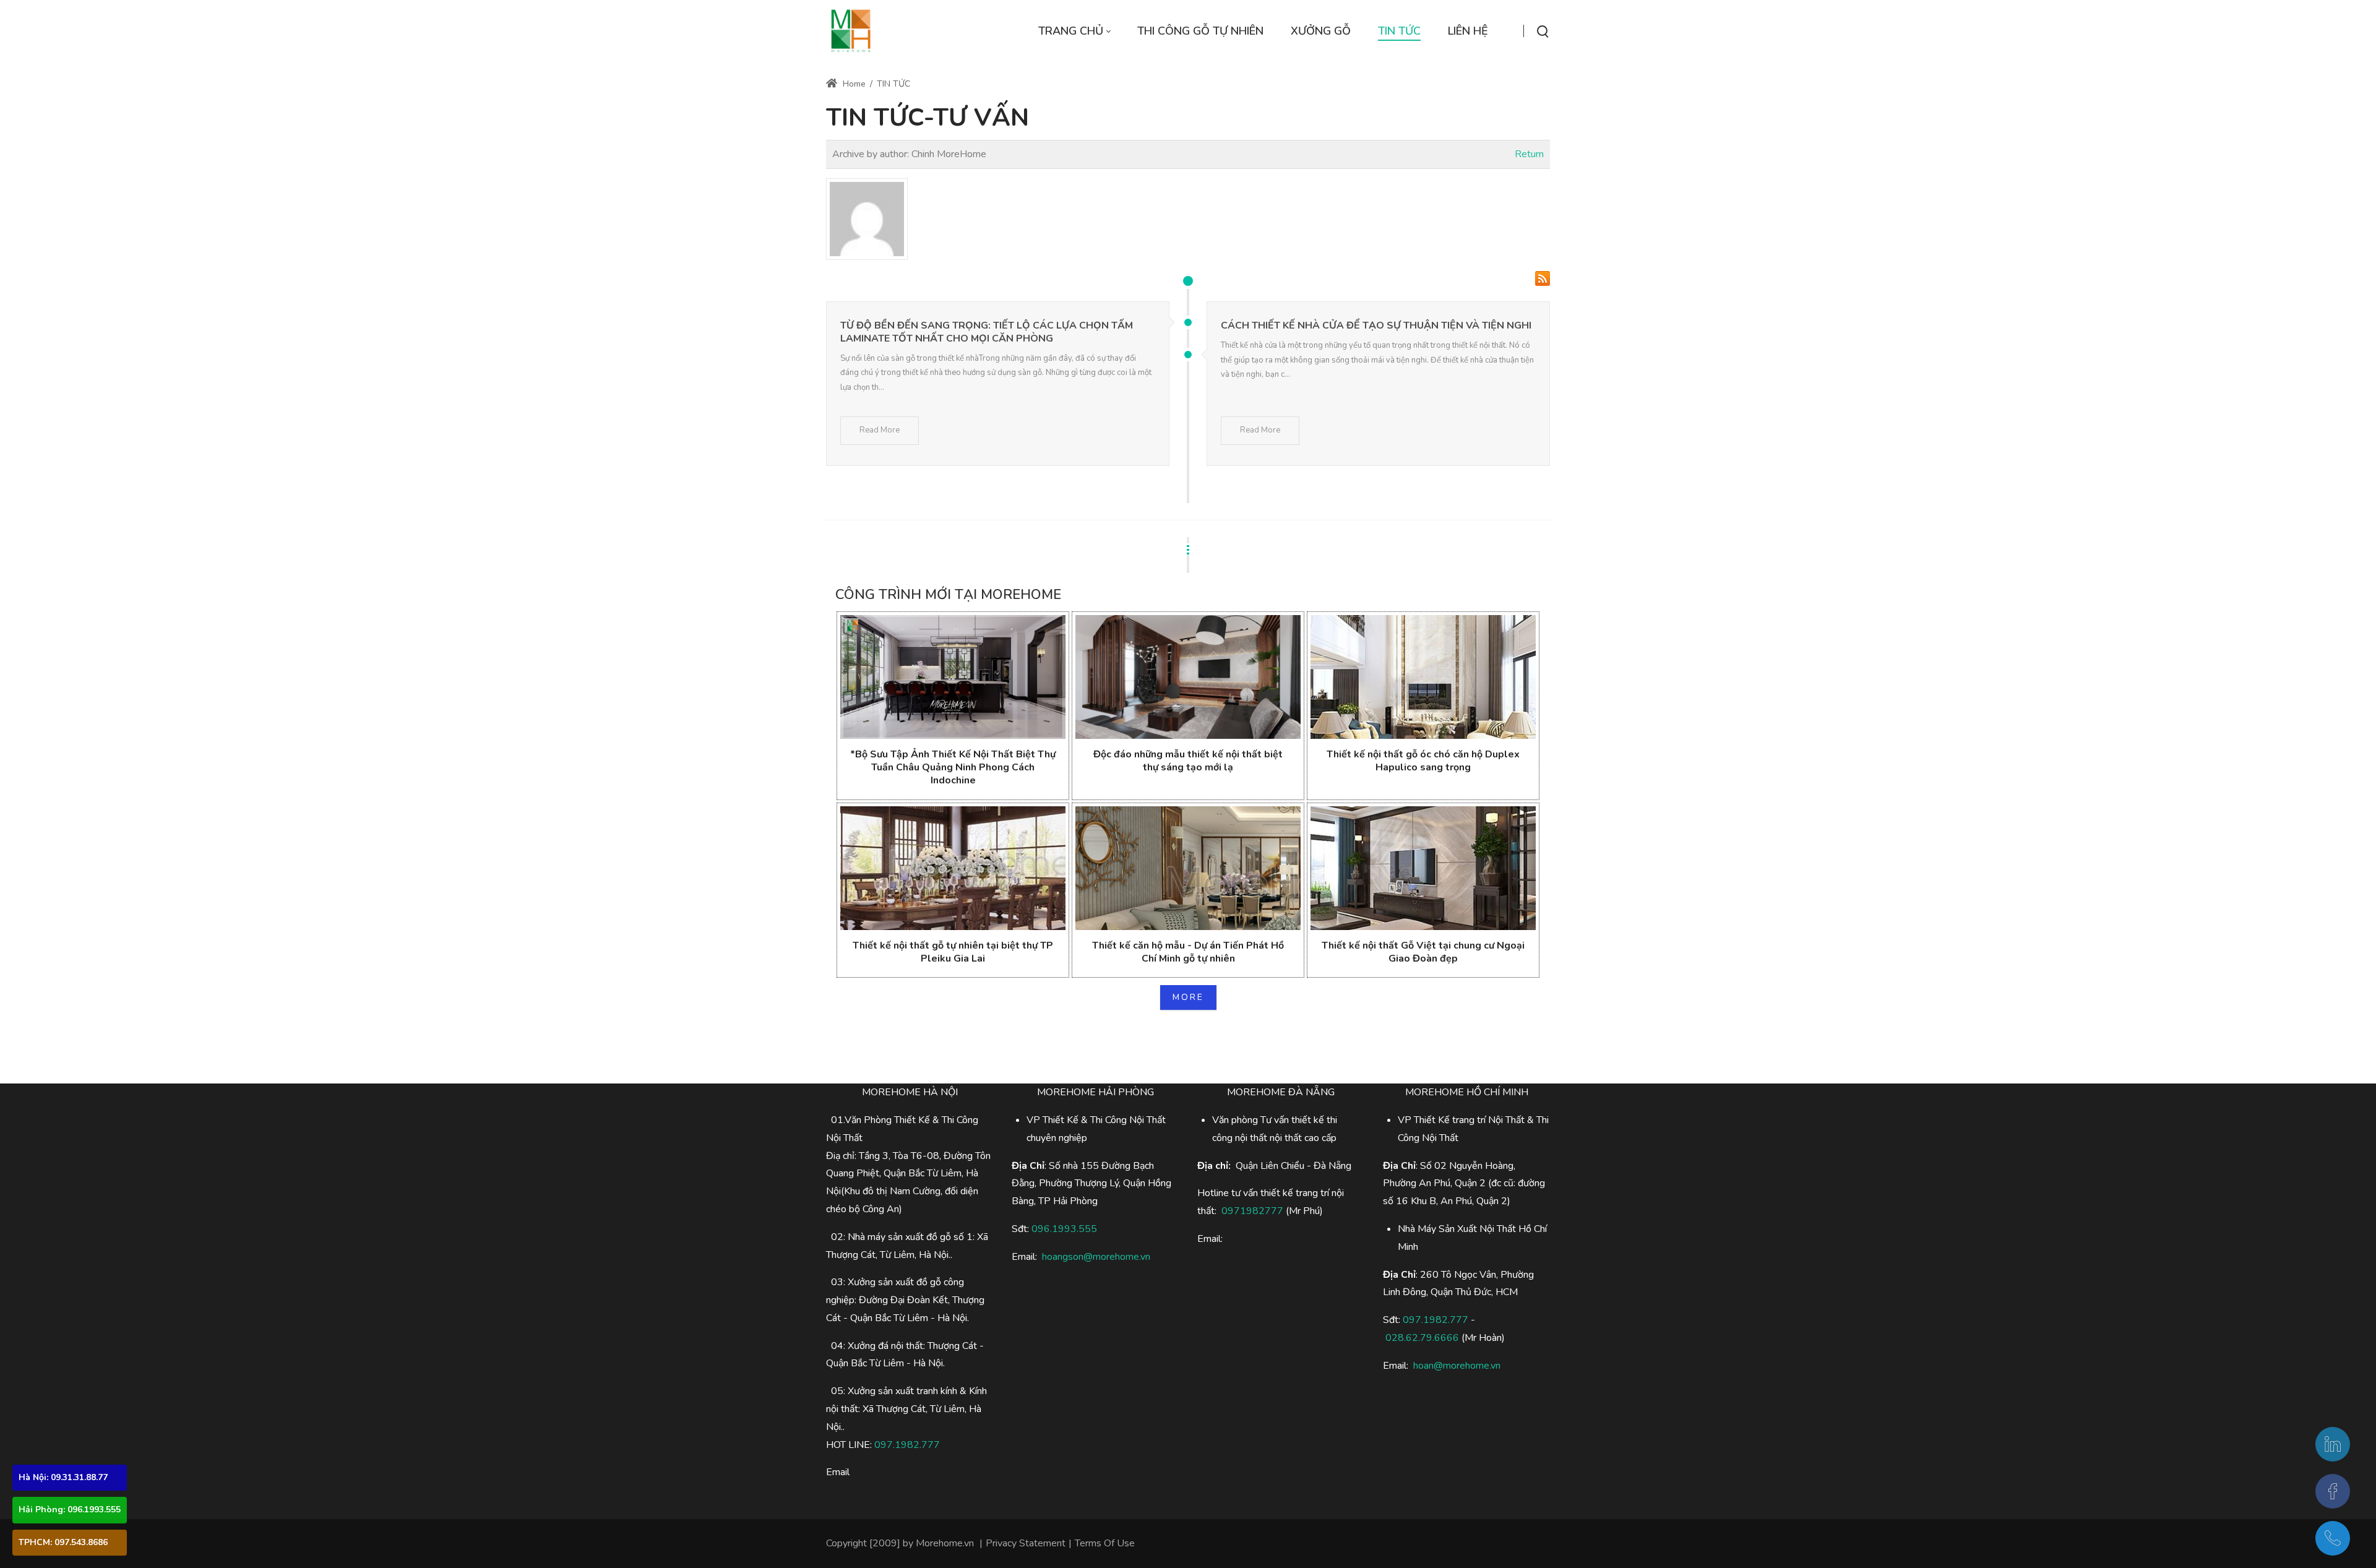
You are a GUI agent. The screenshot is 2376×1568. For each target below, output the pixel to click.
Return (1529, 154)
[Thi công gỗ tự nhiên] (851, 31)
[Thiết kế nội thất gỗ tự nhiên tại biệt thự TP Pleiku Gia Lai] (953, 868)
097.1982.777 (907, 1445)
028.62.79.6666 (1422, 1338)
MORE (1188, 997)
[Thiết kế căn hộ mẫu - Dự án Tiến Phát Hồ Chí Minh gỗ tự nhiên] (1188, 868)
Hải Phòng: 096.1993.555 (70, 1510)
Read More (880, 430)
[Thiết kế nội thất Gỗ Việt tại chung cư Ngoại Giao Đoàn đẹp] (1423, 868)
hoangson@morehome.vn (1096, 1257)
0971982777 (1252, 1211)
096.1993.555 (1064, 1229)
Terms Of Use (1105, 1543)
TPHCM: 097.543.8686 (63, 1542)
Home (853, 84)
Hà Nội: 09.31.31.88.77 (63, 1477)
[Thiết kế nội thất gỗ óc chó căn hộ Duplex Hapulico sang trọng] (1423, 677)
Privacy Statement (1026, 1543)
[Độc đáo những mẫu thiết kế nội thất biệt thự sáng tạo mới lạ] (1188, 677)
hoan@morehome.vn (1457, 1366)
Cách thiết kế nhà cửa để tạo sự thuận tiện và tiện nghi (1376, 325)
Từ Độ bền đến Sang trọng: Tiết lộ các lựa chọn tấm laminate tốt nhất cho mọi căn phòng (987, 332)
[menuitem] (1074, 31)
